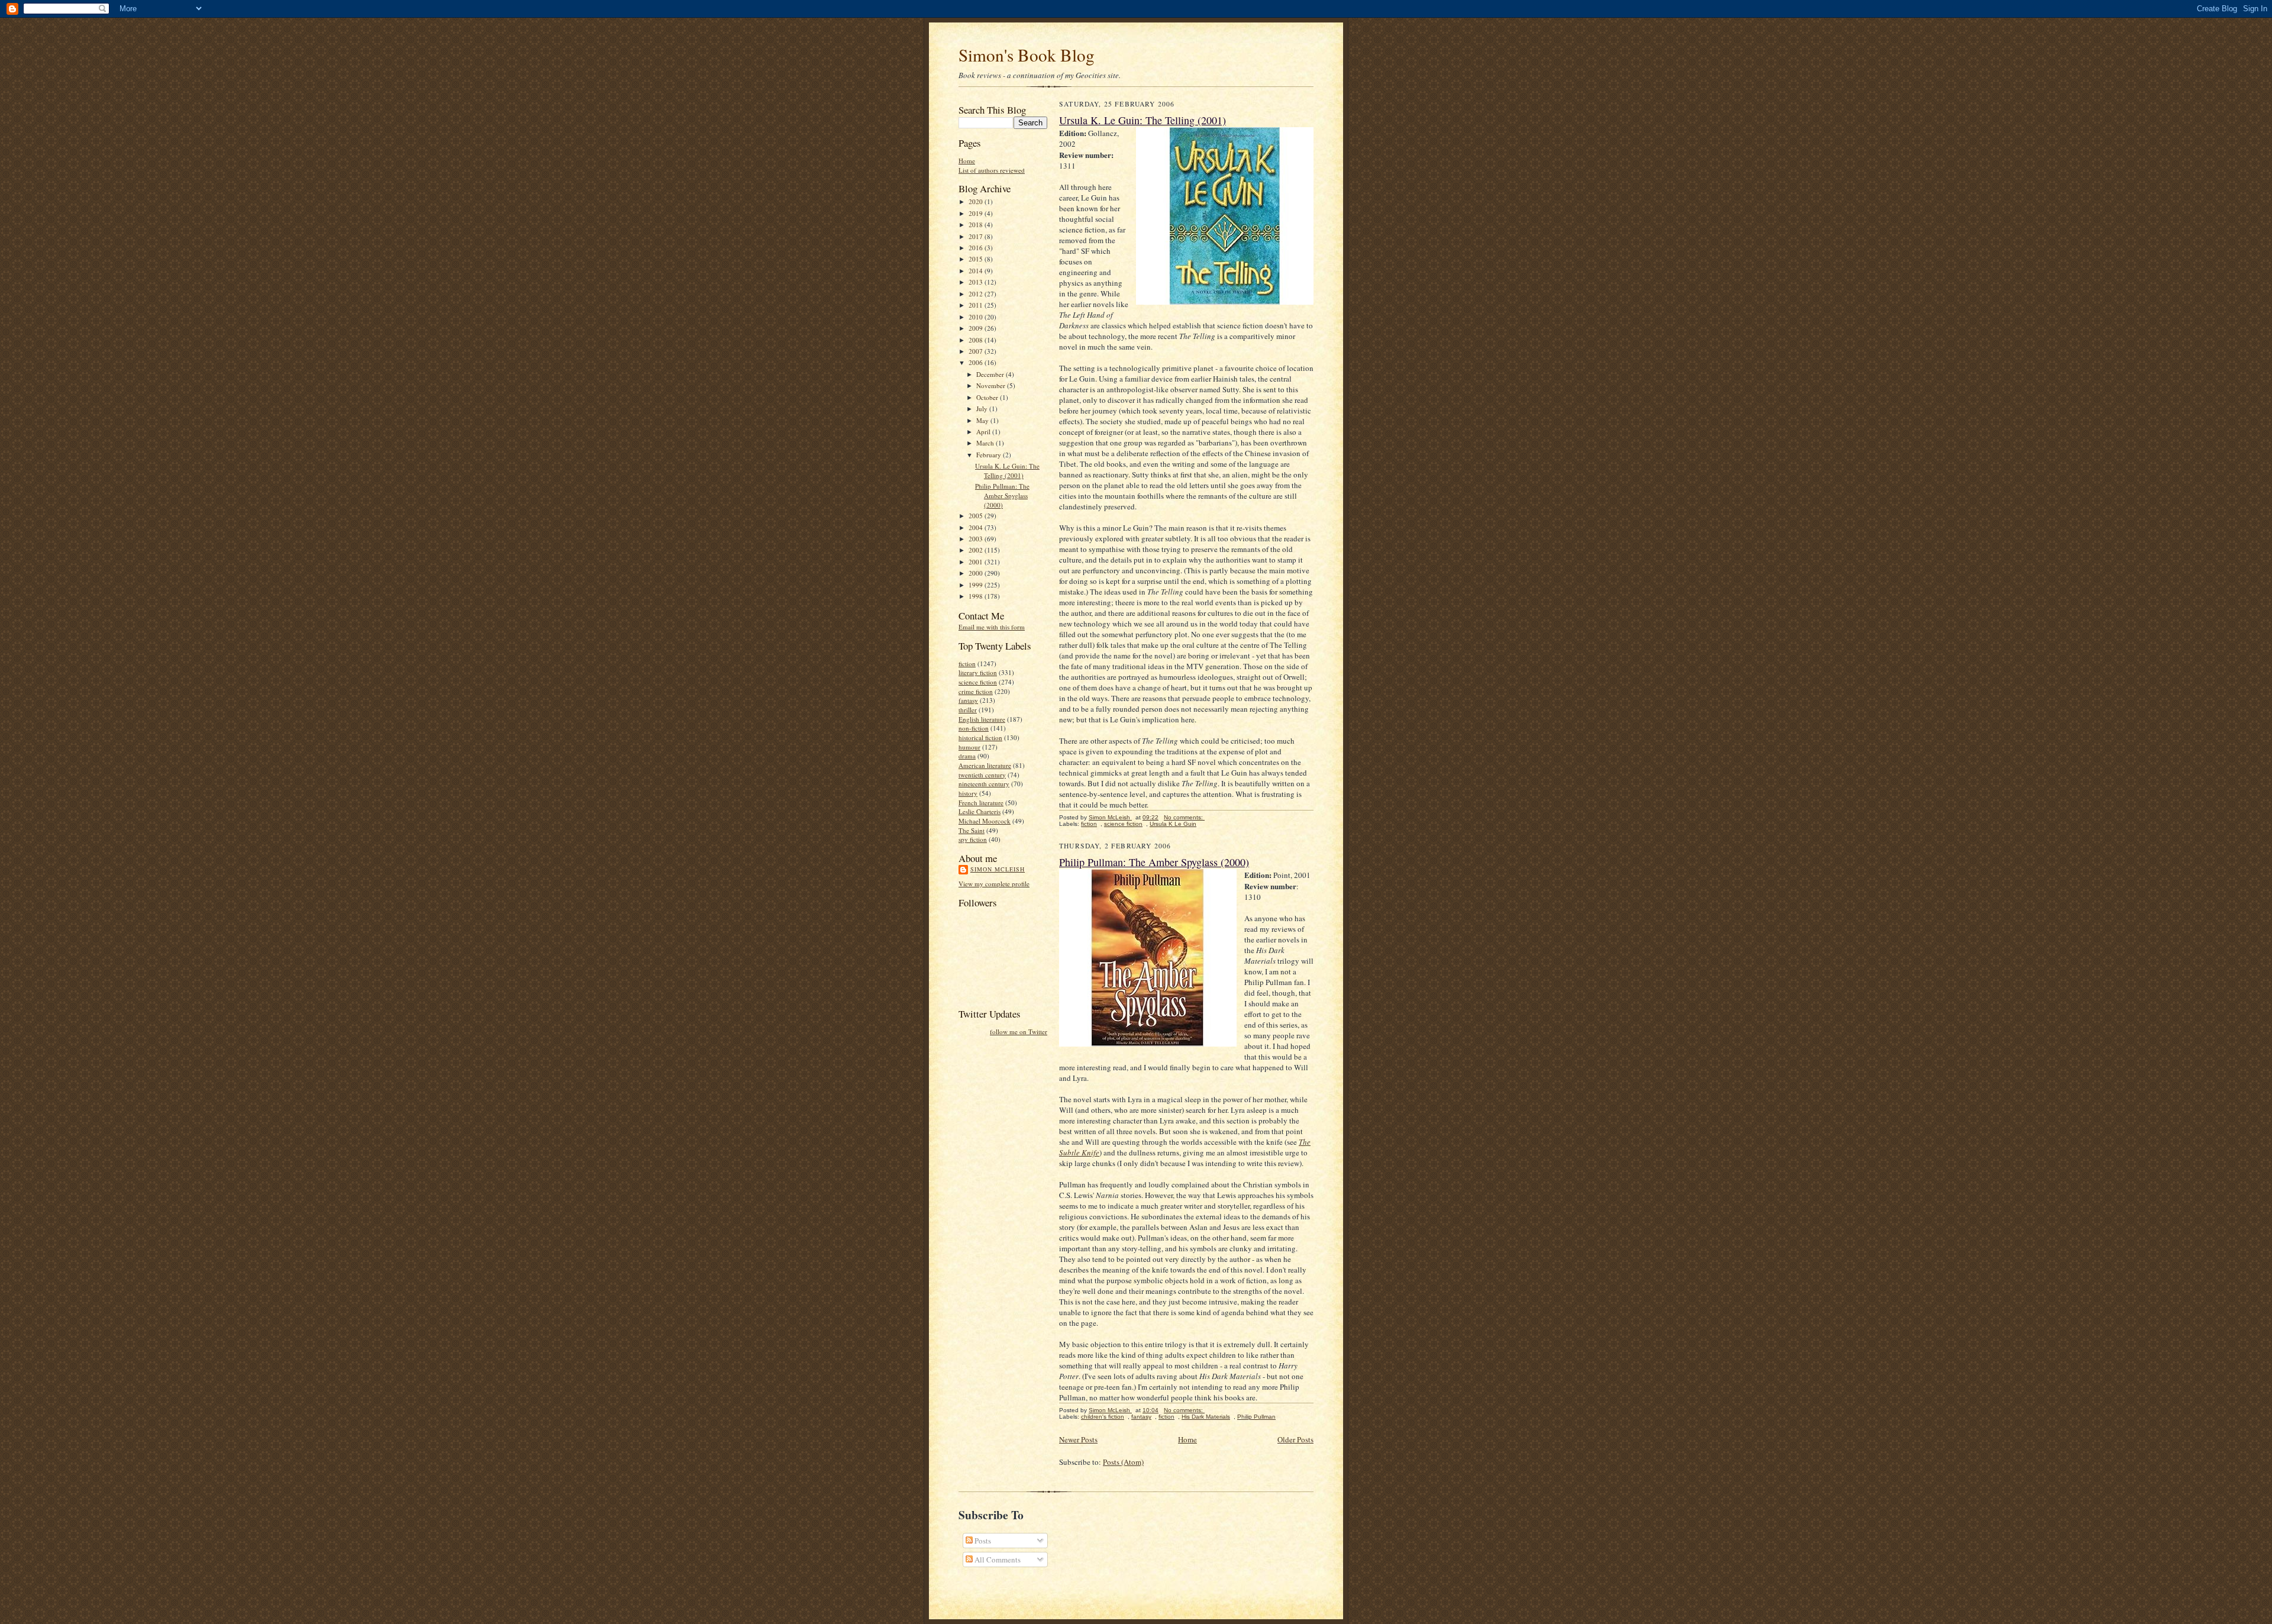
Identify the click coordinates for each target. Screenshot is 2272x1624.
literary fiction (978, 672)
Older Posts (1295, 1439)
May (983, 420)
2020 (977, 201)
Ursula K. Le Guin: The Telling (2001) (1007, 471)
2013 (977, 282)
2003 (977, 539)
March (986, 443)
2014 (977, 271)
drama (967, 756)
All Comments (997, 1560)
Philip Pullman (1256, 1417)
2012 (977, 294)
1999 (977, 585)
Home (967, 161)
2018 (977, 225)
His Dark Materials (1206, 1417)
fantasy (968, 700)
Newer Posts (1078, 1439)
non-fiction (974, 728)
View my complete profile (994, 884)
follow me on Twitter (1019, 1031)
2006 (977, 362)
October (988, 397)
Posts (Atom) (1123, 1462)
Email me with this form (992, 627)
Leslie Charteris (980, 811)
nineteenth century (984, 784)
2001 (977, 562)
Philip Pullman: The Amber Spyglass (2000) (1002, 495)
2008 (977, 340)
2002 (977, 550)
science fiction (978, 682)
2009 (977, 328)
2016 (977, 248)
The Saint (972, 830)
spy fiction (973, 839)
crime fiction (976, 691)
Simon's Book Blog (1027, 55)
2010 (977, 317)
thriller (968, 710)
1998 (977, 596)
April (984, 432)
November (992, 385)
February (990, 455)
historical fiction (980, 737)
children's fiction (1103, 1417)
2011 (977, 305)
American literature (985, 765)
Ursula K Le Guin (1173, 824)
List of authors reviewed (992, 170)
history (968, 793)
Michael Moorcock (985, 821)
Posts (982, 1541)
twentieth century (982, 775)
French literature (981, 803)
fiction (967, 664)
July (983, 409)
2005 (977, 516)
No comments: (1184, 817)
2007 (977, 351)
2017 (977, 236)
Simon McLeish (998, 869)
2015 (977, 259)
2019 (977, 213)
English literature (982, 719)
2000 (977, 573)
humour (969, 747)
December (991, 374)
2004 (977, 527)
